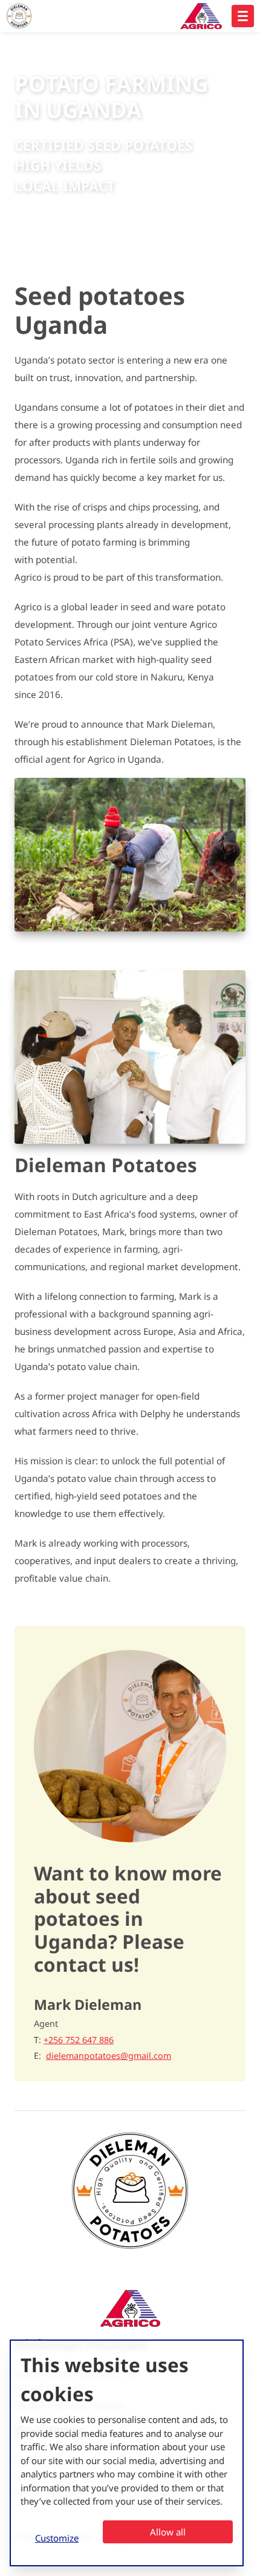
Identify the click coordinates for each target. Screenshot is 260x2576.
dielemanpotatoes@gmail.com (109, 2056)
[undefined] (243, 16)
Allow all (168, 2532)
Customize (57, 2538)
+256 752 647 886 (79, 2040)
